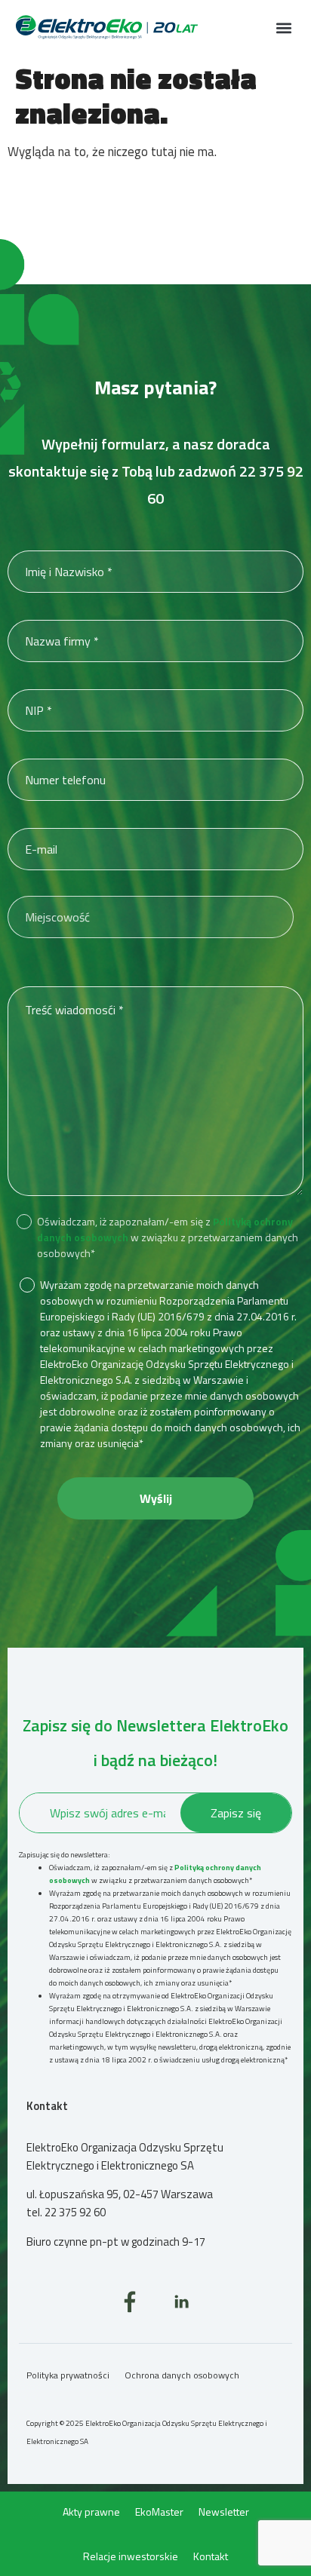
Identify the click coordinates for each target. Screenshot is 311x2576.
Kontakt (211, 2556)
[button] (283, 28)
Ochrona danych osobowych (182, 2375)
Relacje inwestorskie (131, 2556)
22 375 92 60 (75, 2212)
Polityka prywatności (68, 2375)
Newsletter (224, 2512)
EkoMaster (159, 2512)
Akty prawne (91, 2512)
